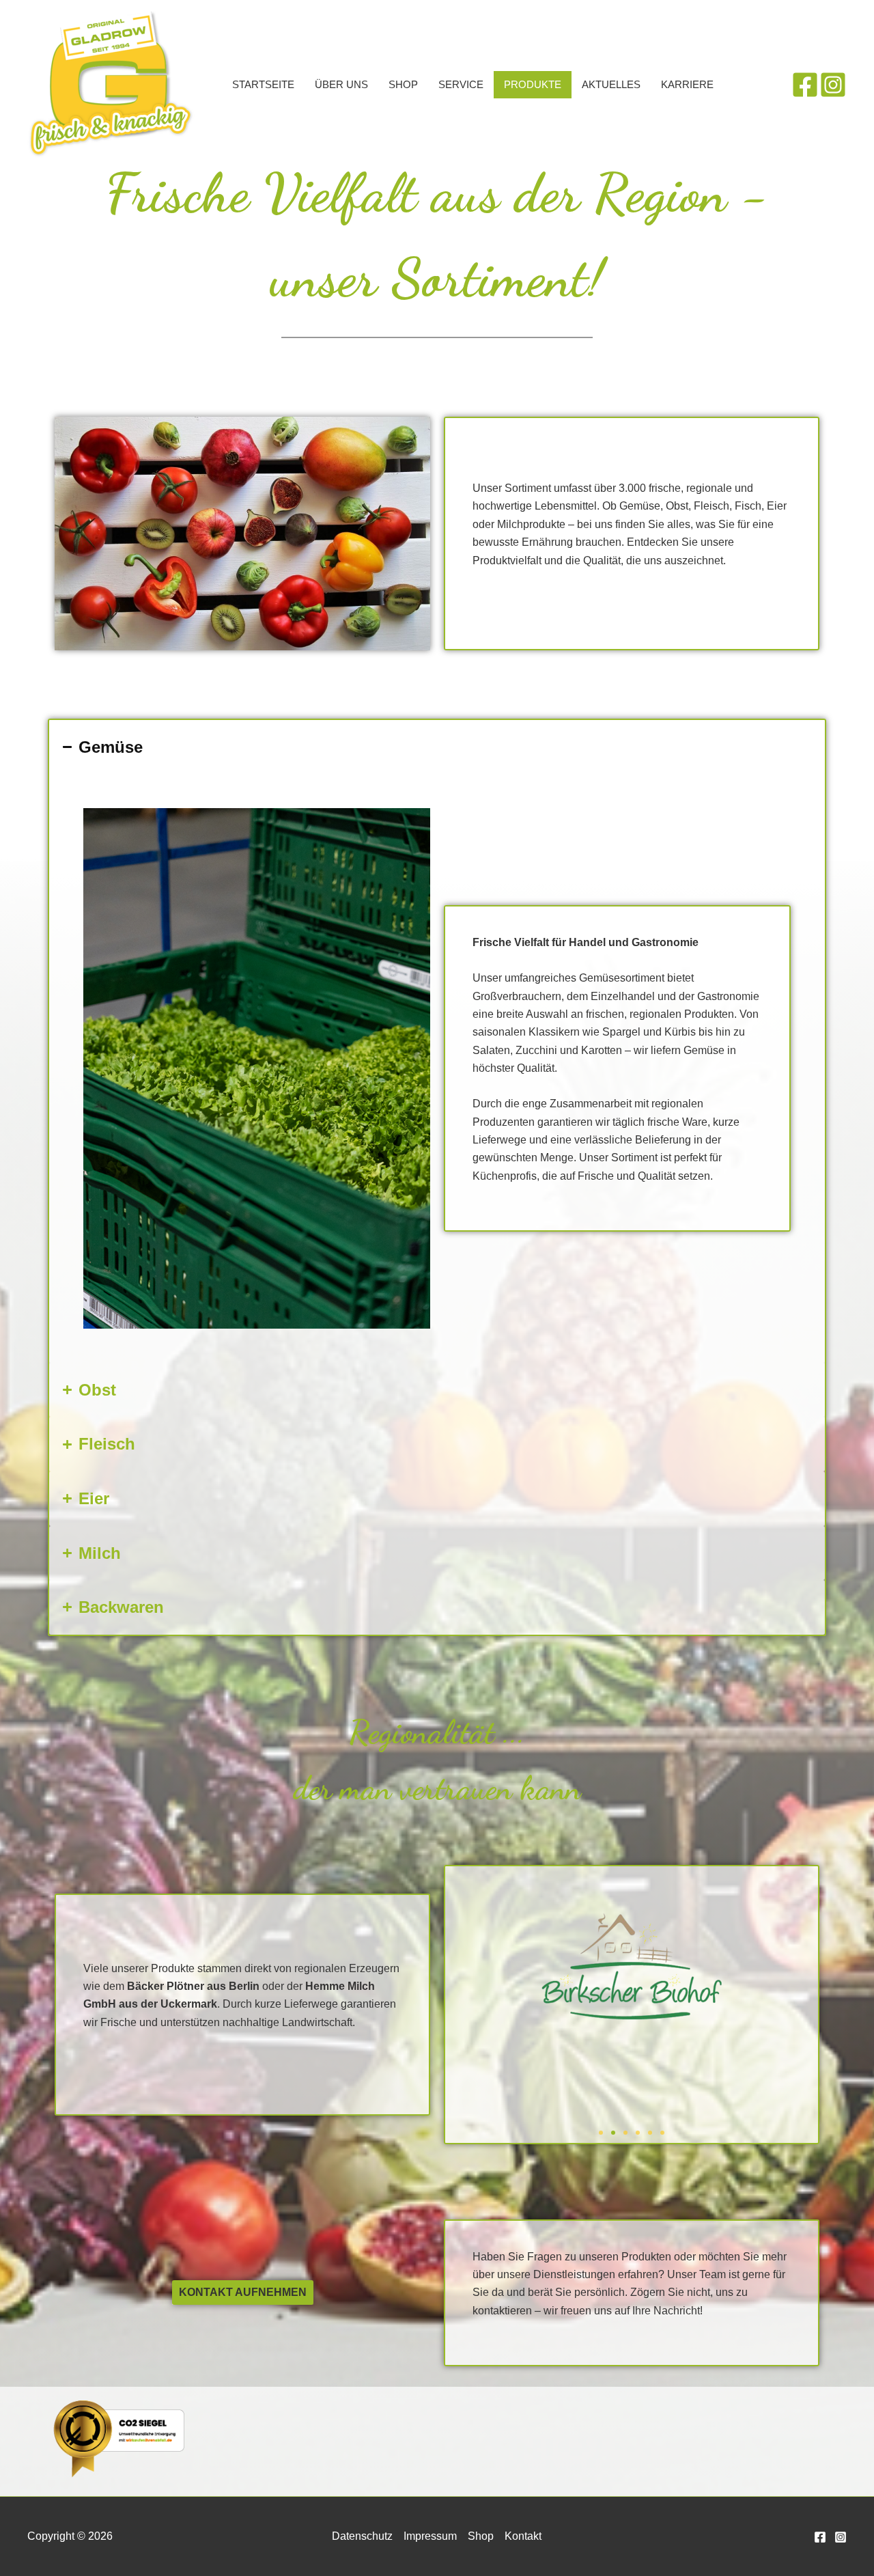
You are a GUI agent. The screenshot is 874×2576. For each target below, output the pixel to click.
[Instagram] (833, 85)
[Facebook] (805, 85)
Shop (403, 84)
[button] (601, 2133)
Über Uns (341, 84)
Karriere (687, 84)
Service (461, 84)
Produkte (533, 84)
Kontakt (523, 2536)
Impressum (430, 2536)
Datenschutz (362, 2536)
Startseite (263, 84)
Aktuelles (611, 84)
